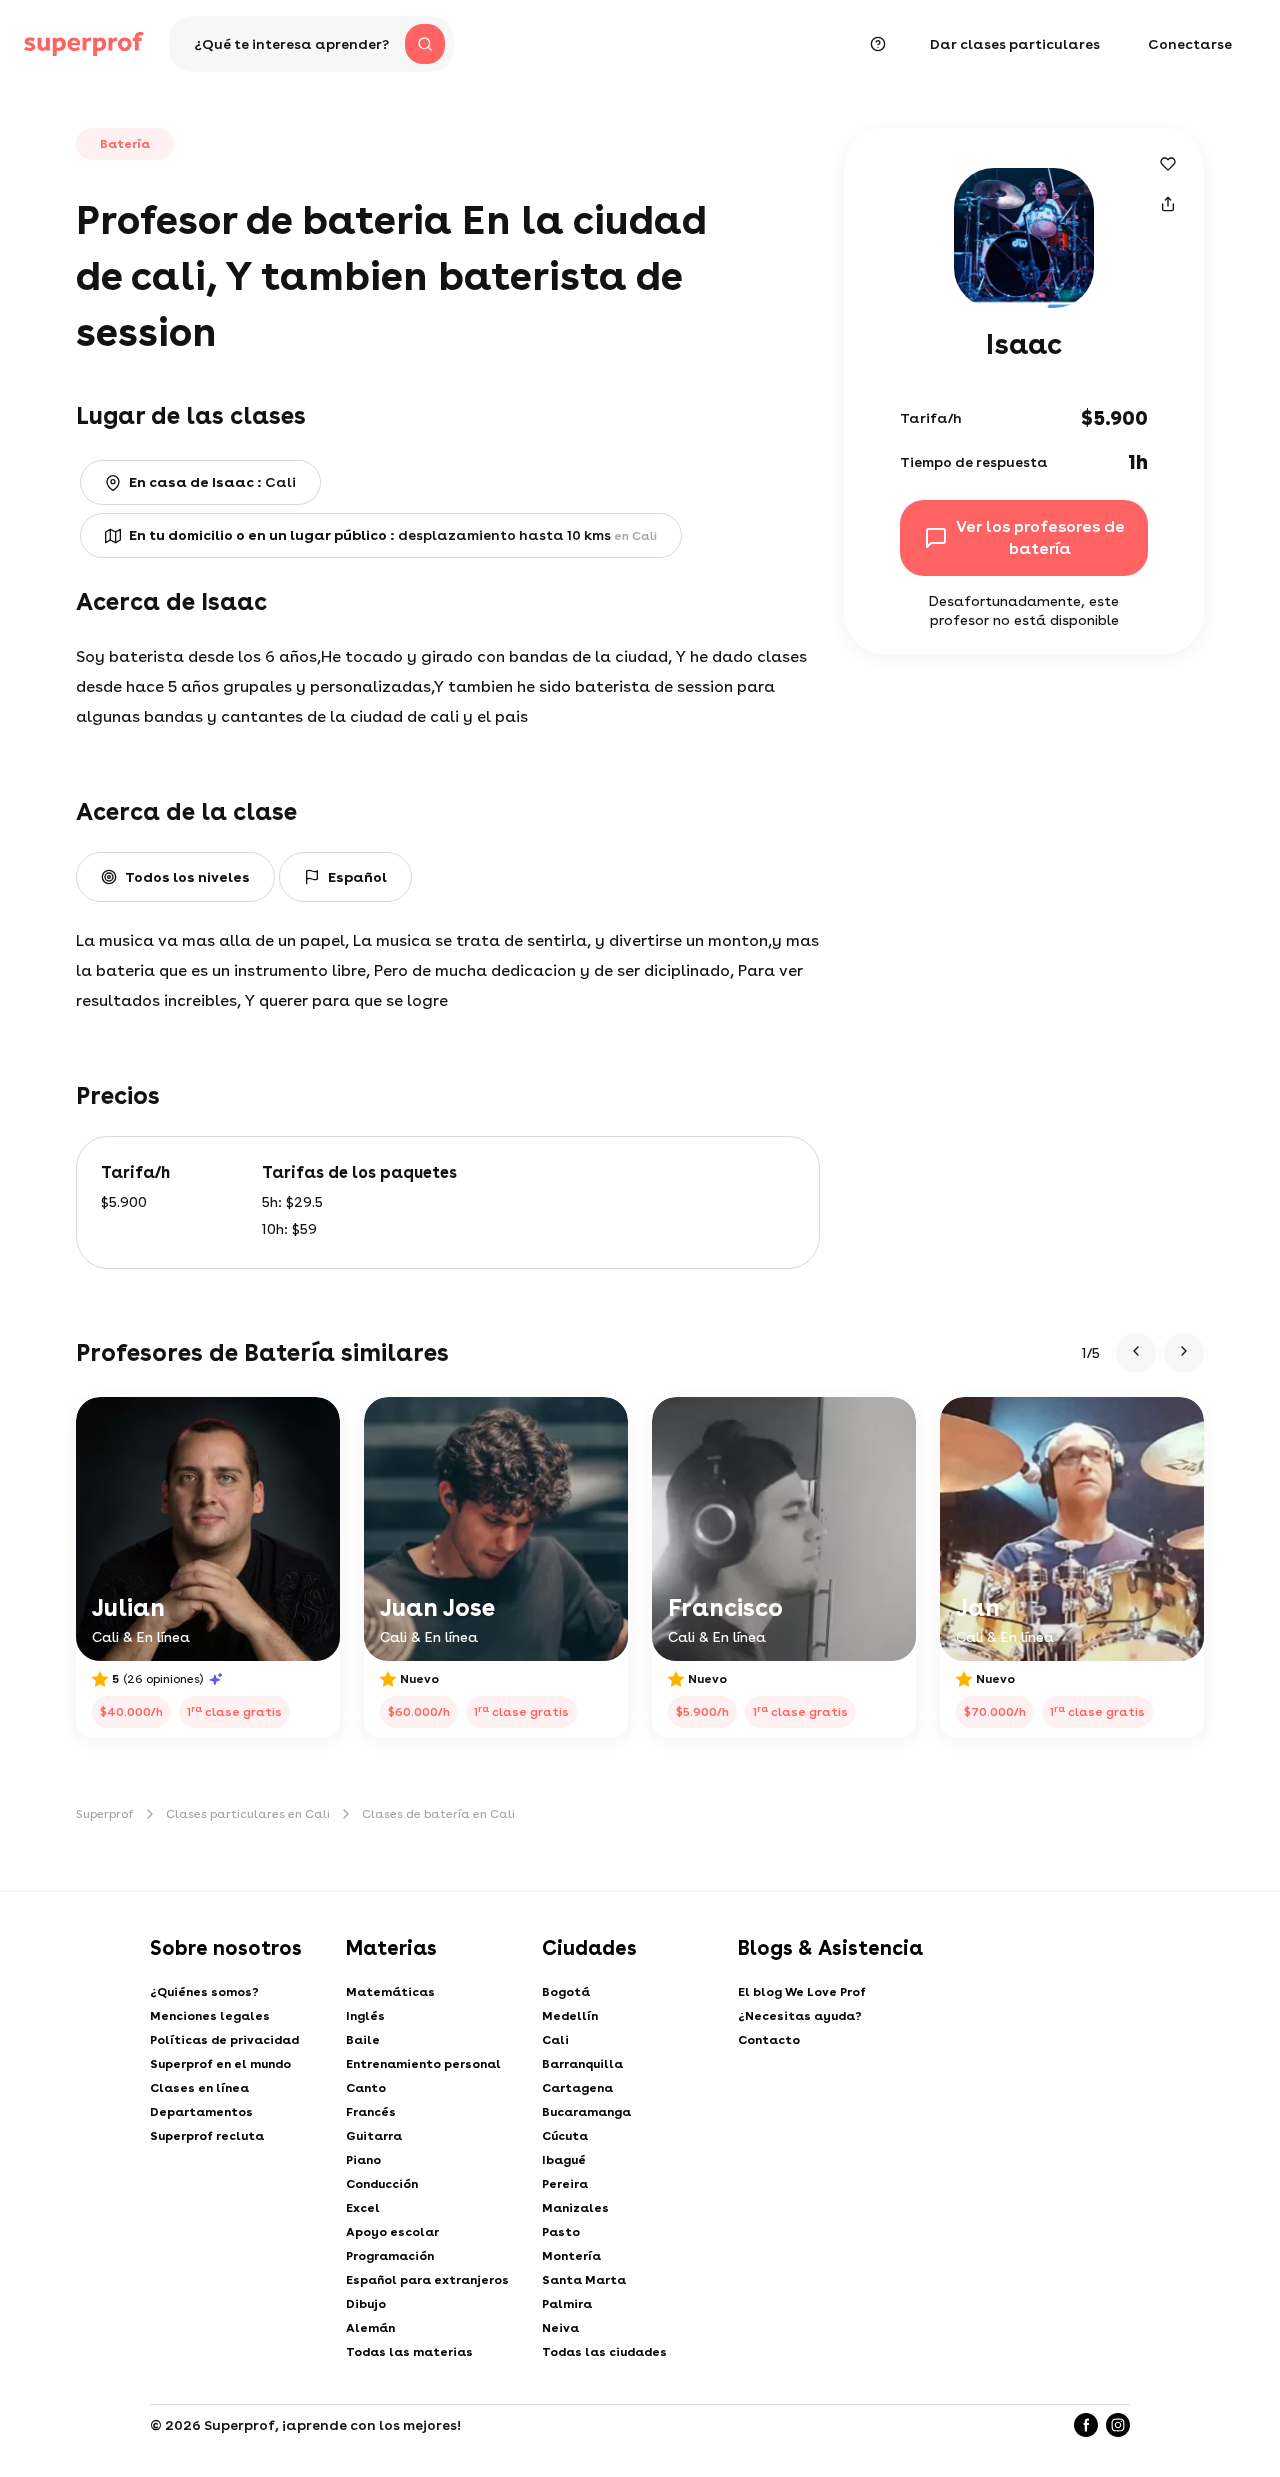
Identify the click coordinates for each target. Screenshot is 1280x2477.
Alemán (370, 2328)
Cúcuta (565, 2136)
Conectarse (1190, 44)
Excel (363, 2208)
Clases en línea (199, 2088)
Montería (571, 2256)
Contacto (769, 2040)
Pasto (561, 2232)
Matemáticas (390, 1992)
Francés (371, 2112)
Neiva (560, 2328)
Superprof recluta (207, 2136)
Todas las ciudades (604, 2352)
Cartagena (577, 2088)
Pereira (565, 2184)
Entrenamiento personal (423, 2064)
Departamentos (201, 2112)
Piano (363, 2160)
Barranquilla (582, 2064)
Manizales (575, 2208)
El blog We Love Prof (802, 1992)
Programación (390, 2256)
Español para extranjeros (427, 2280)
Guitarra (374, 2136)
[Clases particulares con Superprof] (84, 44)
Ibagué (564, 2160)
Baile (363, 2040)
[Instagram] (1118, 2425)
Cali (555, 2040)
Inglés (365, 2016)
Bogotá (566, 1992)
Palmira (567, 2304)
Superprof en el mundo (220, 2064)
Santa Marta (584, 2280)
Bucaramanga (586, 2112)
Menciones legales (210, 2016)
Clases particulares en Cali (248, 1814)
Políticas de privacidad (224, 2040)
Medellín (570, 2016)
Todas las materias (409, 2352)
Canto (366, 2088)
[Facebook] (1086, 2425)
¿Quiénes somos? (204, 1992)
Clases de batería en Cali (438, 1814)
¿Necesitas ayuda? (800, 2016)
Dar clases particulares (1015, 44)
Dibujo (366, 2304)
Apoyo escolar (392, 2232)
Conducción (382, 2184)
